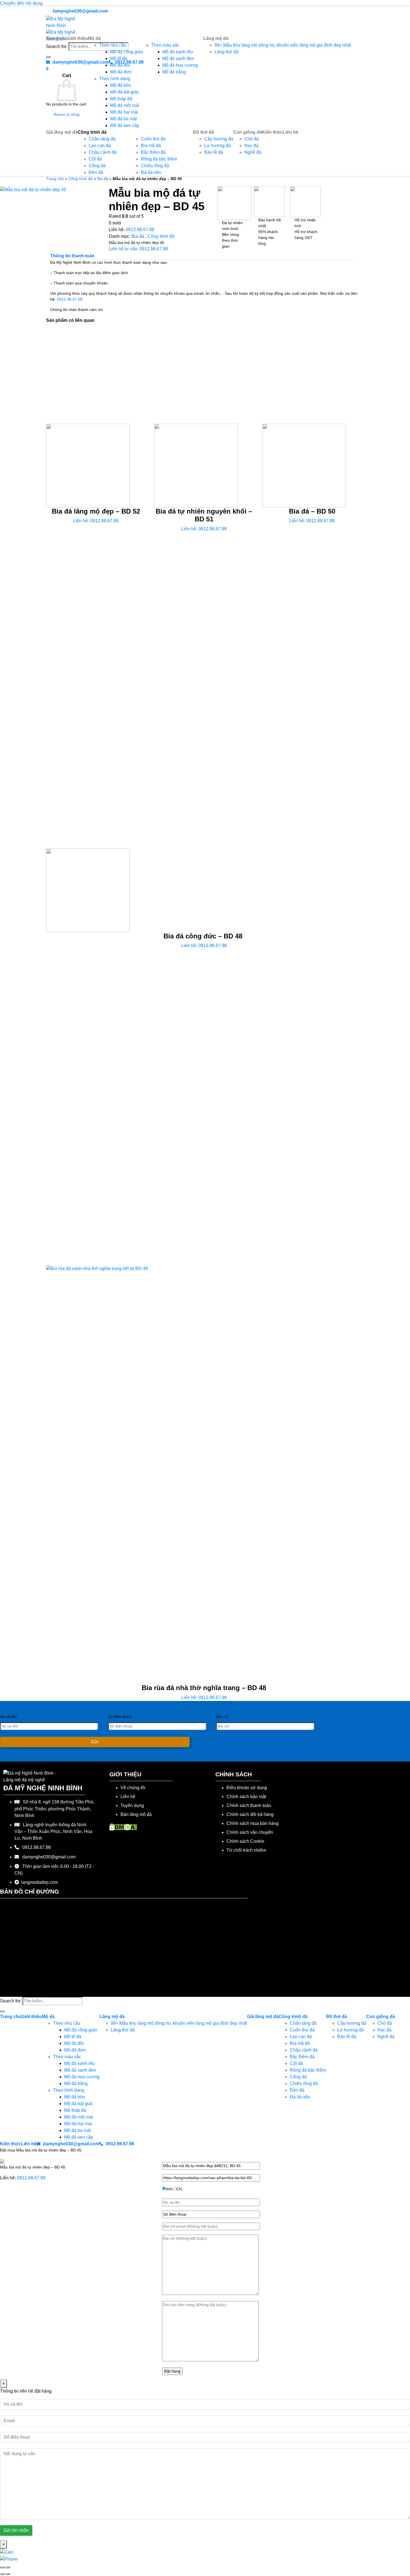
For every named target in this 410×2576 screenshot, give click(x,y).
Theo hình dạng (115, 79)
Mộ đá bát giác (125, 92)
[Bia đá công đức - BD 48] (88, 890)
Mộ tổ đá (119, 58)
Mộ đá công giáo (127, 52)
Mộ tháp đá (121, 99)
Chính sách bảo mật (246, 1797)
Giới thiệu (78, 38)
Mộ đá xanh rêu (178, 52)
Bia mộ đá (151, 146)
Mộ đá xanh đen (178, 58)
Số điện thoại (120, 1717)
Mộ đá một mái (125, 105)
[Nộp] (2, 2011)
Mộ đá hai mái (124, 112)
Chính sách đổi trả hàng (250, 1814)
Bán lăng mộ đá (136, 1814)
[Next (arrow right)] (8, 2574)
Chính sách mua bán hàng (253, 1823)
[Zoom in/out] (8, 2567)
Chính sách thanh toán (249, 1805)
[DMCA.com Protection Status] (123, 1827)
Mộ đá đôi (120, 65)
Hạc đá (251, 146)
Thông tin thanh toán (72, 256)
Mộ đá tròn (121, 85)
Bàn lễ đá (214, 152)
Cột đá (95, 159)
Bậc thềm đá (153, 152)
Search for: (11, 2001)
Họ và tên (9, 1717)
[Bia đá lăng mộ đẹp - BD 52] (88, 465)
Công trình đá (92, 132)
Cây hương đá (219, 139)
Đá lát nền (151, 172)
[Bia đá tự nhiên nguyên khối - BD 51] (196, 465)
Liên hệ (291, 132)
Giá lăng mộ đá (62, 132)
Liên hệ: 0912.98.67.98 (96, 521)
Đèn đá (96, 172)
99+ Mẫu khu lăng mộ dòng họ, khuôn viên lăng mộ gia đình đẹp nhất (283, 45)
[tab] (72, 256)
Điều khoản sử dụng (247, 1788)
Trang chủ (57, 38)
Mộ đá (94, 38)
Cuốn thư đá (153, 139)
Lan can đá (100, 146)
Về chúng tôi (133, 1788)
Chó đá (252, 139)
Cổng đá (97, 166)
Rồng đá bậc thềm (159, 159)
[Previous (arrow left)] (2, 2574)
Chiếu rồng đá (155, 166)
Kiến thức (272, 132)
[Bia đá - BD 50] (304, 465)
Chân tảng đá (102, 139)
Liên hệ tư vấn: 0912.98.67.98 (138, 249)
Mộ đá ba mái (124, 119)
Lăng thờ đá (226, 52)
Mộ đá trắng (174, 72)
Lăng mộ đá (216, 38)
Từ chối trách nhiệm (246, 1850)
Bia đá (103, 179)
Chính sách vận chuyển (250, 1832)
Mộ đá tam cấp (125, 125)
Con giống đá (248, 132)
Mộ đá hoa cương (180, 65)
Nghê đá (253, 152)
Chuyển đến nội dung (21, 3)
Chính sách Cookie (245, 1841)
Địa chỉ (222, 1717)
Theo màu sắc (165, 45)
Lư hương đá (217, 146)
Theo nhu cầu (113, 45)
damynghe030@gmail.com (79, 11)
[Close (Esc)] (2, 2567)
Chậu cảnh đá (103, 152)
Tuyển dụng (132, 1805)
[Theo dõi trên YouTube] (49, 11)
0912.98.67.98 (140, 230)
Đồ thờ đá (203, 132)
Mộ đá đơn (121, 72)
